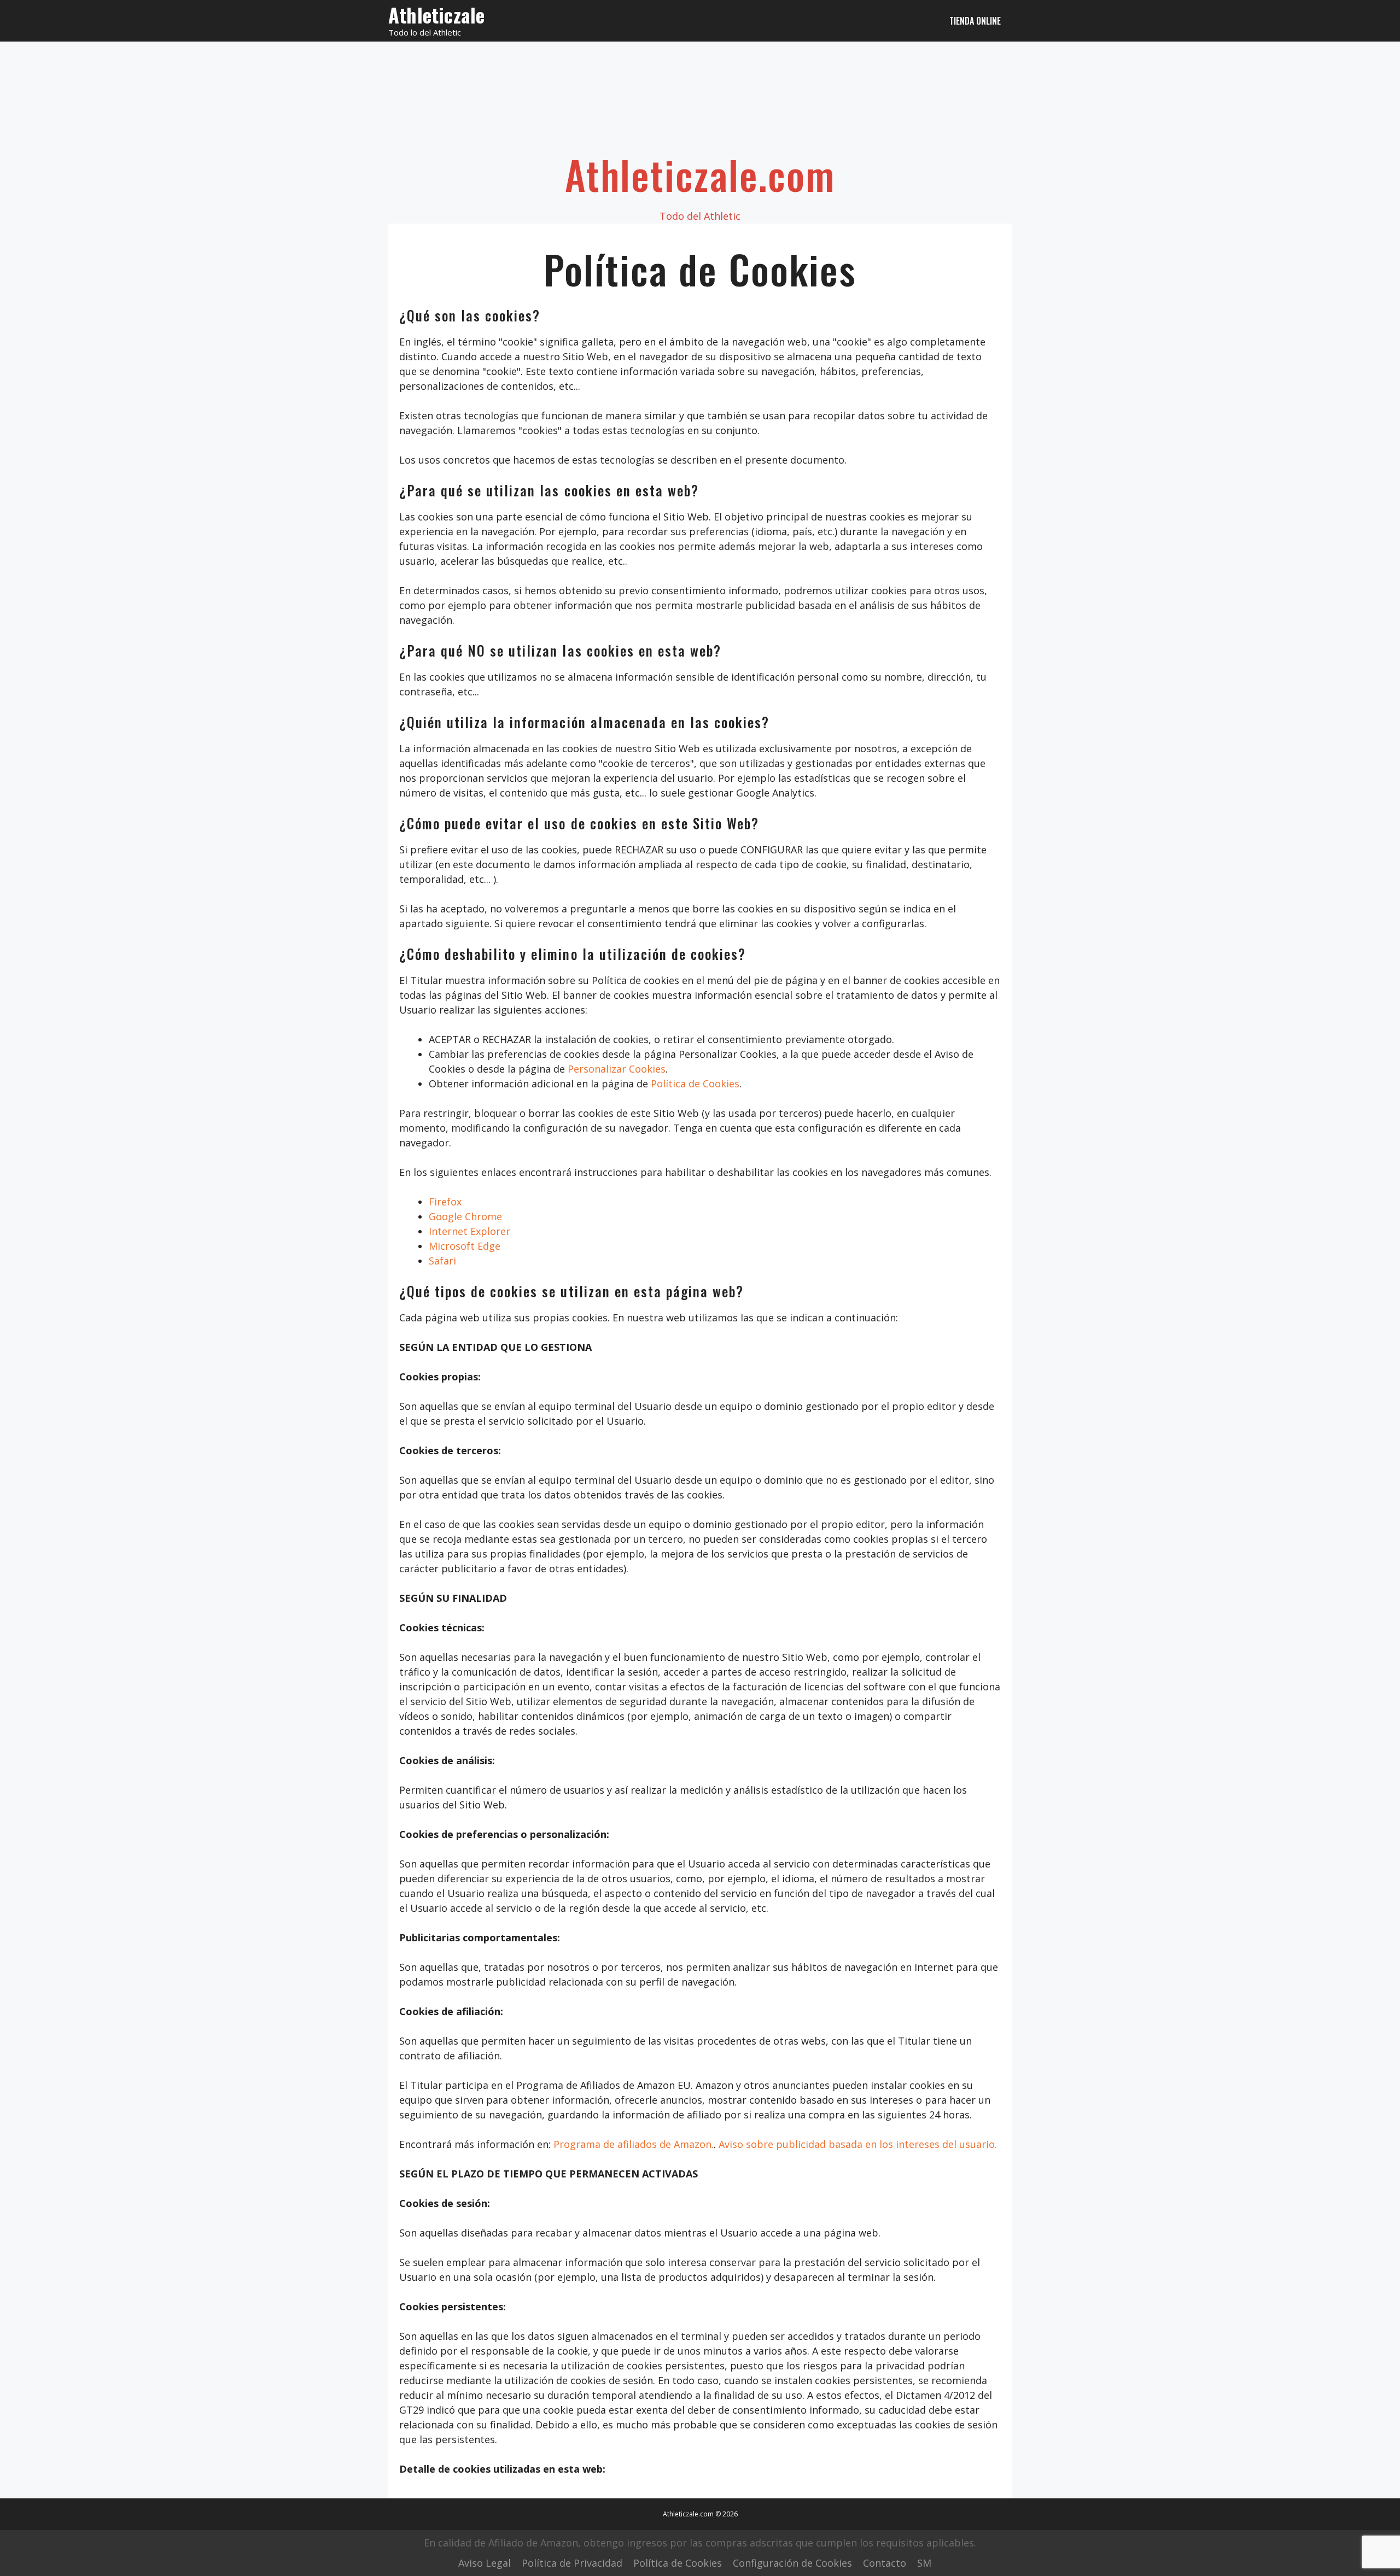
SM (924, 2563)
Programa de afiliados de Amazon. (634, 2144)
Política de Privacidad (572, 2563)
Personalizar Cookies (617, 1069)
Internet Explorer (469, 1231)
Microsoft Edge (465, 1246)
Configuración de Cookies (792, 2563)
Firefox (445, 1202)
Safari (442, 1261)
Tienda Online (975, 21)
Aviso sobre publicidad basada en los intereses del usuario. (858, 2144)
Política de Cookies (695, 1084)
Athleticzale (437, 14)
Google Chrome (465, 1216)
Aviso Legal (485, 2563)
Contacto (885, 2563)
